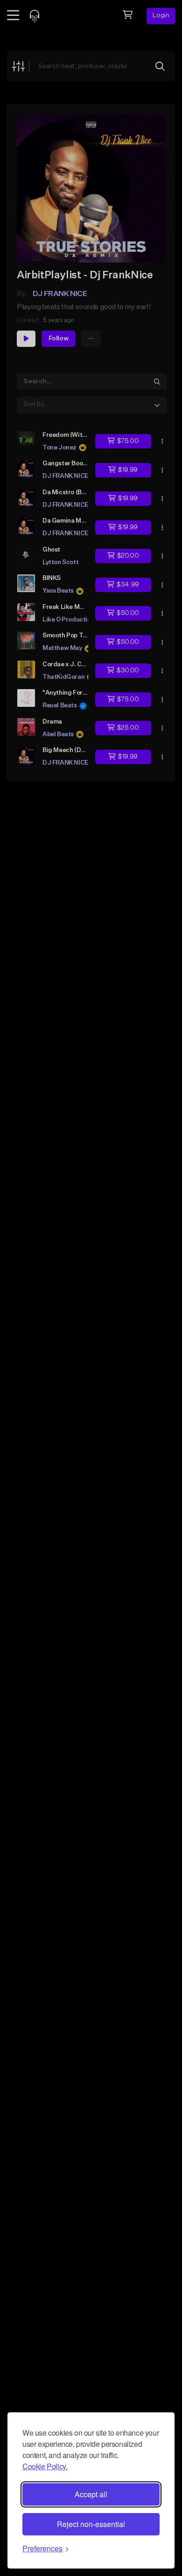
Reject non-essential (91, 2524)
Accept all (91, 2494)
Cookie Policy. (45, 2466)
